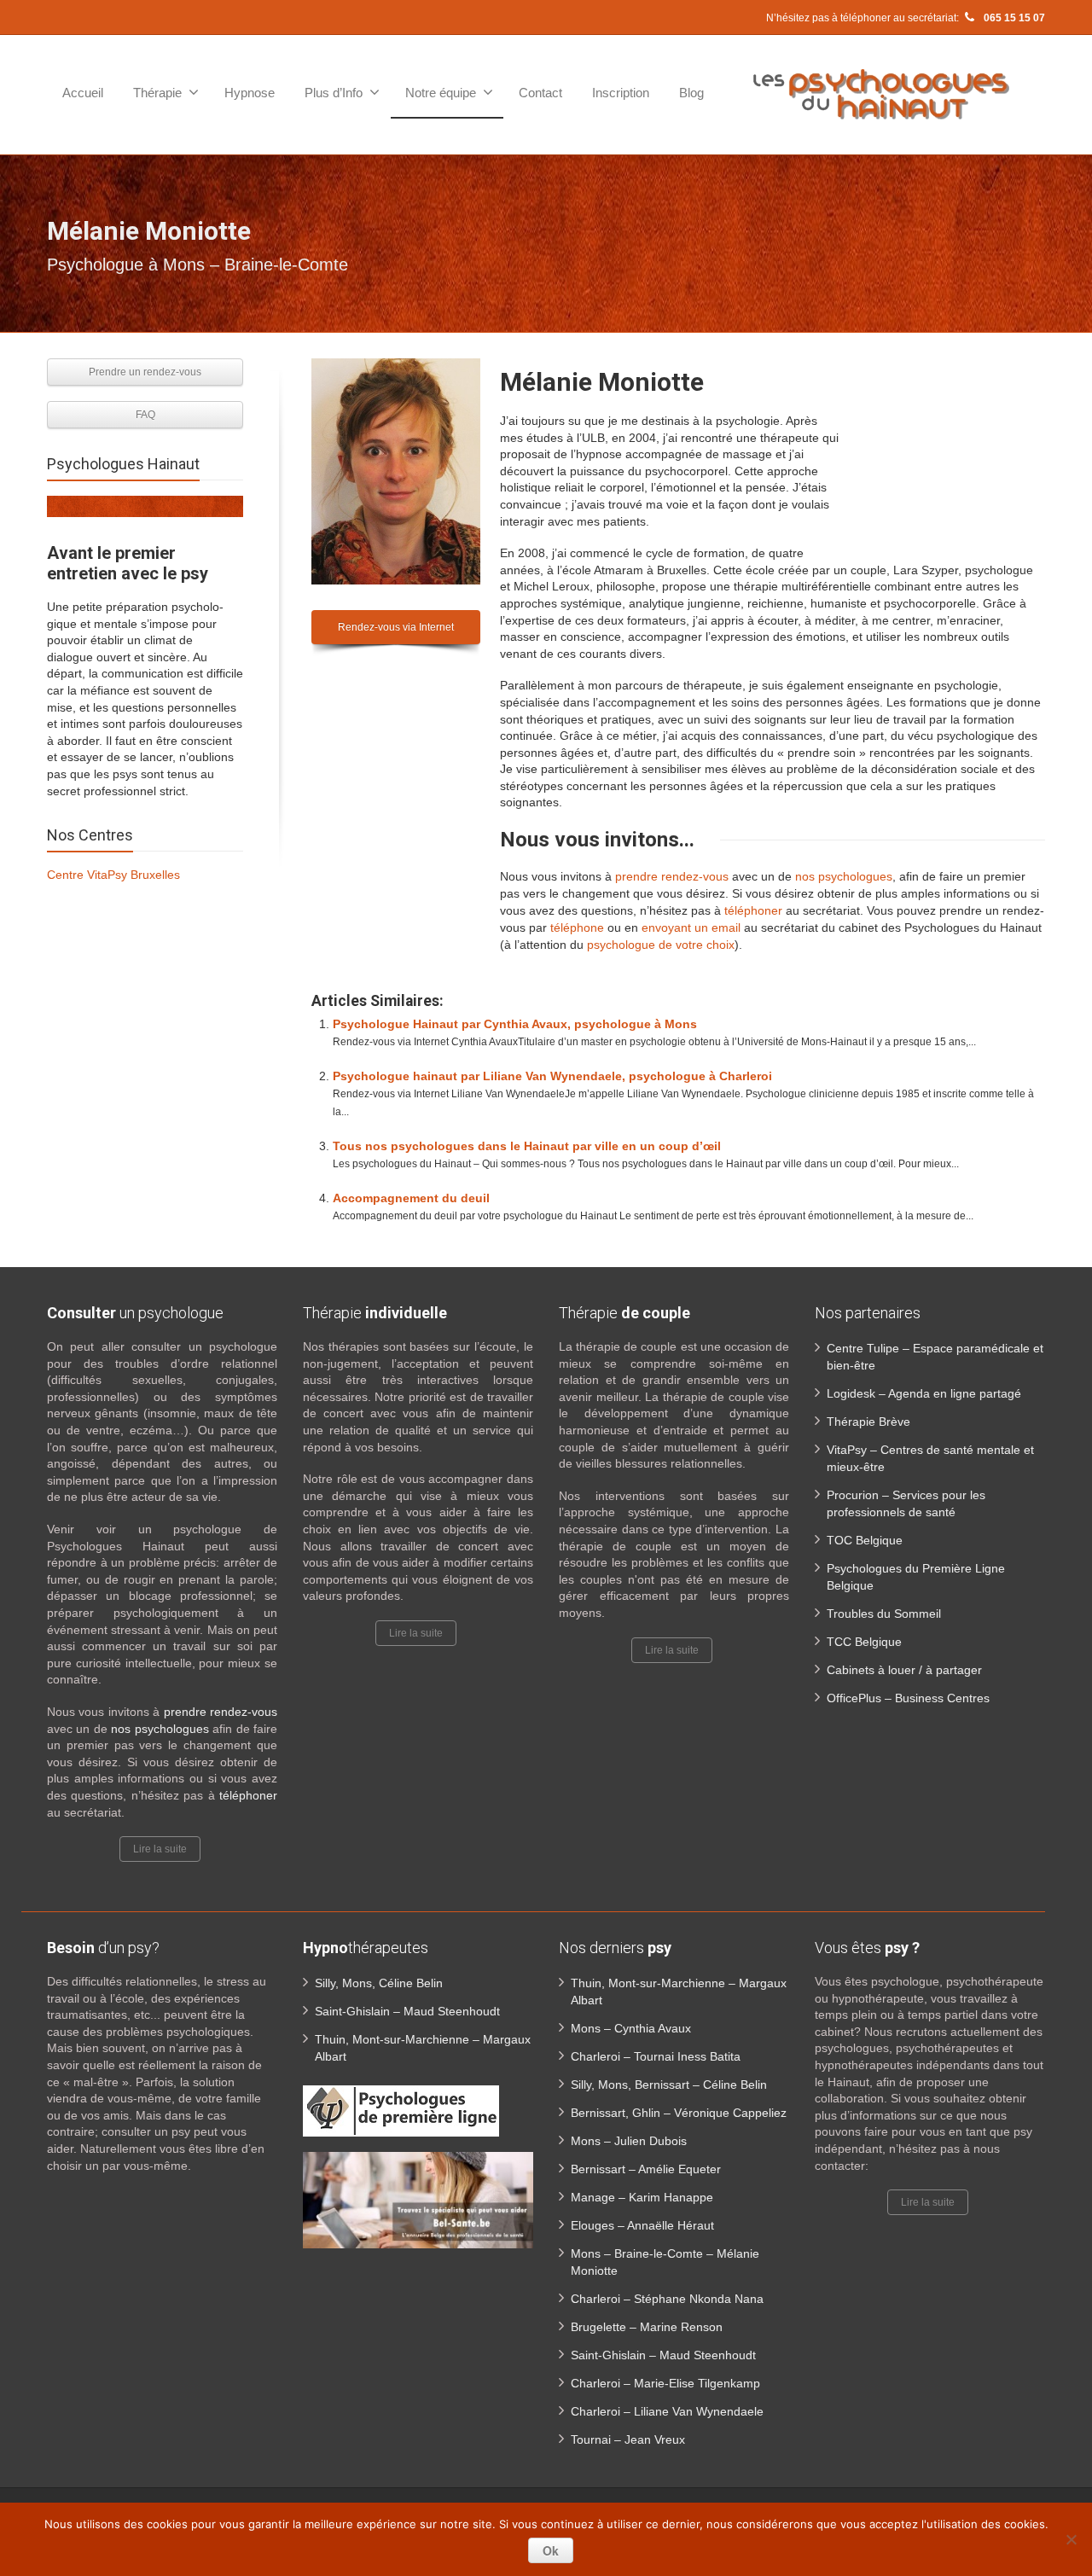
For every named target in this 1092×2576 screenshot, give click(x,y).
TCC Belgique (864, 1642)
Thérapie (157, 93)
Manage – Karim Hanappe (642, 2197)
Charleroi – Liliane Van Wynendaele (667, 2411)
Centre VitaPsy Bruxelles (113, 875)
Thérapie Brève (868, 1422)
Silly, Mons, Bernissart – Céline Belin (669, 2085)
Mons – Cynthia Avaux (631, 2028)
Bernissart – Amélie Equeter (646, 2169)
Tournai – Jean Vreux (628, 2439)
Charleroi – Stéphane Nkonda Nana (667, 2299)
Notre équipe (441, 93)
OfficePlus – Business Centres (908, 1698)
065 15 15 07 (1013, 18)
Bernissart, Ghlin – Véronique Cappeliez (679, 2113)
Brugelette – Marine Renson (647, 2327)
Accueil (83, 93)
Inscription (621, 93)
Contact (540, 93)
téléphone (575, 927)
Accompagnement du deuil (411, 1198)
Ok (551, 2550)
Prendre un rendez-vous (145, 372)
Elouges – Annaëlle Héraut (642, 2225)
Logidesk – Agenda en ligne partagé (924, 1393)
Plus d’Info (334, 93)
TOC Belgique (865, 1540)
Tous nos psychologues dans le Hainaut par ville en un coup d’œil (527, 1146)
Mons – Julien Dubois (629, 2141)
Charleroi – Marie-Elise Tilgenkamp (665, 2383)
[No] (1071, 2539)
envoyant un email (691, 927)
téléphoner (753, 910)
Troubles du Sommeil (884, 1614)
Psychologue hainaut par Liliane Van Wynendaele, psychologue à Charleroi (552, 1076)
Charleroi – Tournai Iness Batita (656, 2056)
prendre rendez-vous (672, 876)
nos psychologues (844, 876)
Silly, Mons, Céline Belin (379, 1983)
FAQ (145, 415)
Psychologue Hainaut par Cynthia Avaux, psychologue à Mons (515, 1024)
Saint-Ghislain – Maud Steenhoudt (407, 2011)
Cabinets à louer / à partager (904, 1670)
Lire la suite (160, 1849)
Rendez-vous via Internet (396, 627)
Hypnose (250, 93)
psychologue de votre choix (661, 945)
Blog (691, 93)
